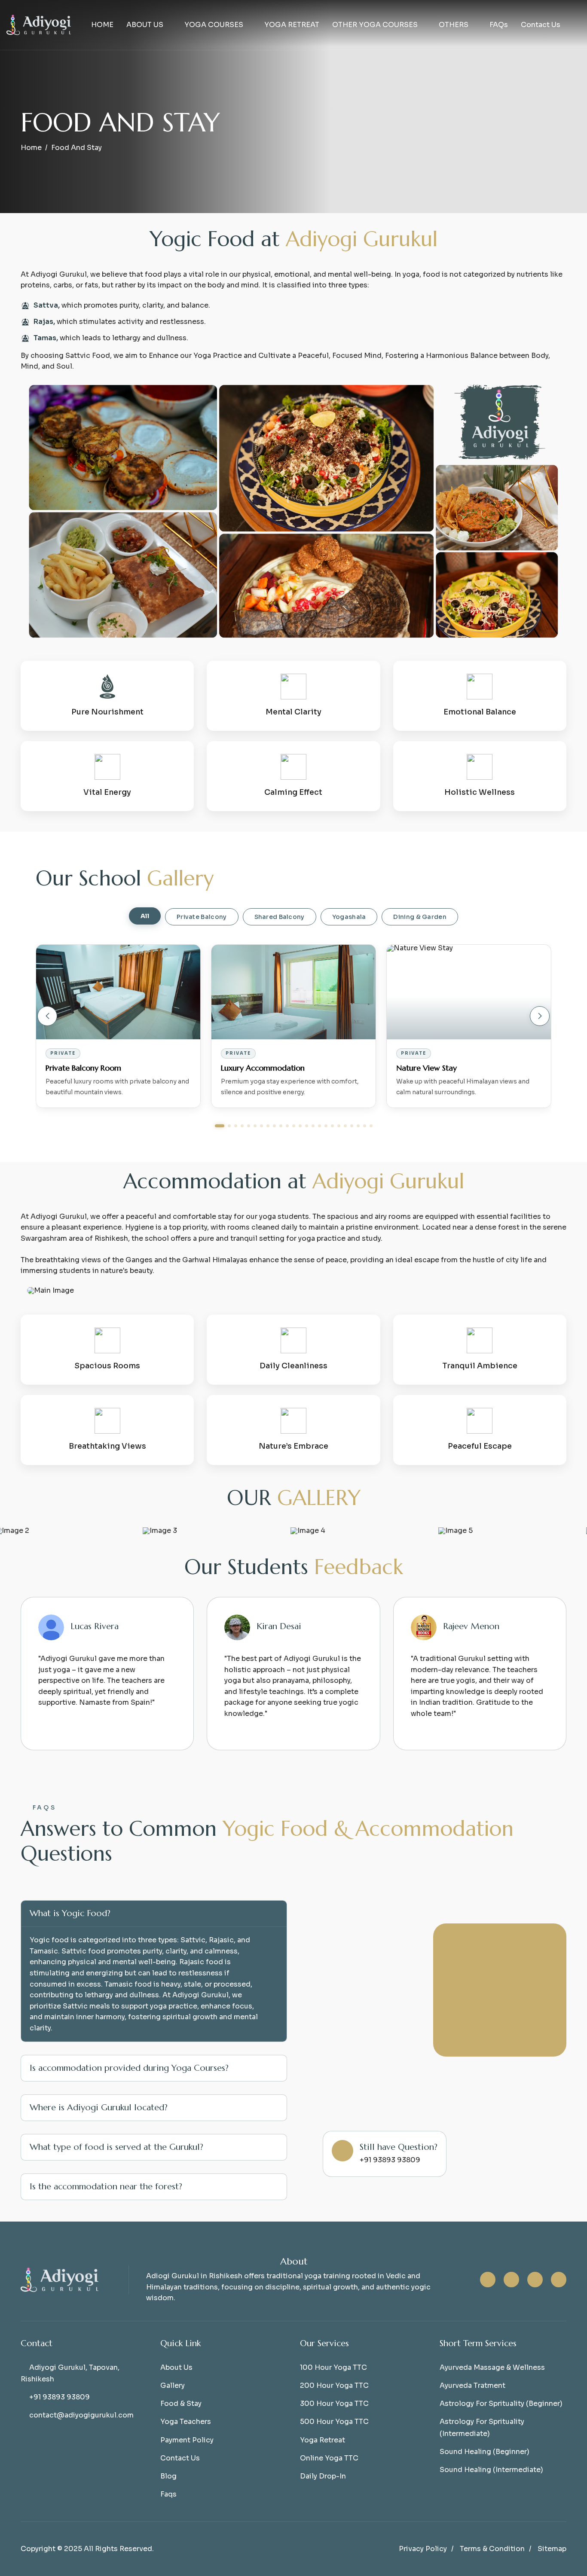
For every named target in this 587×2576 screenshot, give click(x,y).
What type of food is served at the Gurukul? (116, 2147)
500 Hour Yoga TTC (334, 2422)
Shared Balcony (280, 917)
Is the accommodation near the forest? (106, 2187)
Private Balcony (202, 917)
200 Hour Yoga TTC (334, 2385)
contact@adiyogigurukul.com (81, 2415)
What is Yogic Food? (70, 1913)
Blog (168, 2476)
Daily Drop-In (323, 2476)
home (31, 148)
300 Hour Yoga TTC (334, 2404)
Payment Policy (187, 2440)
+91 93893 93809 (60, 2397)
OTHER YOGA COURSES (375, 25)
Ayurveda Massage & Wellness (492, 2367)
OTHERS (454, 25)
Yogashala (349, 917)
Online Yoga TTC (329, 2458)
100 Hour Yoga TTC (333, 2367)
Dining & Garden (420, 917)
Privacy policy (423, 2549)
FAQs (499, 25)
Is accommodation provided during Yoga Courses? (129, 2068)
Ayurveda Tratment (472, 2385)
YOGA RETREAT (292, 25)
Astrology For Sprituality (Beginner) (501, 2404)
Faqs (168, 2494)
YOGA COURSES (214, 25)
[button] (47, 1016)
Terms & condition (492, 2549)
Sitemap (552, 2549)
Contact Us (541, 25)
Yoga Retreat (323, 2440)
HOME (102, 25)
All (145, 916)
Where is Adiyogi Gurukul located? (99, 2107)
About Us (176, 2367)
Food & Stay (181, 2404)
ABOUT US (145, 25)
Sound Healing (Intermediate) (491, 2470)
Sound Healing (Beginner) (485, 2452)
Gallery (173, 2385)
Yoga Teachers (186, 2422)
